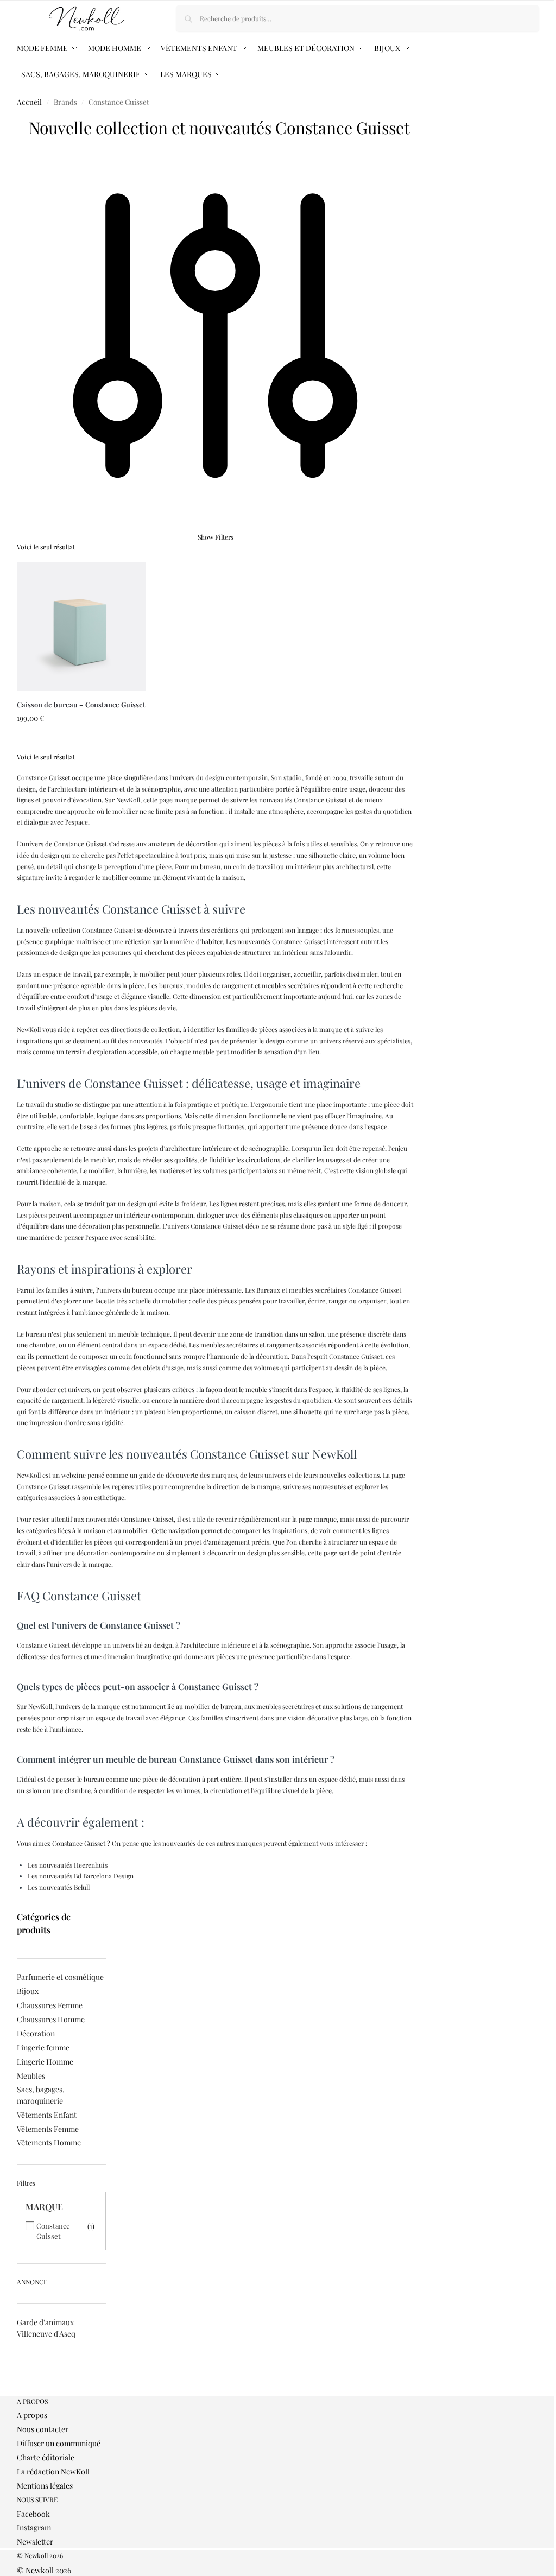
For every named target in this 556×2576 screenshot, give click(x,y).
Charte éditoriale (46, 2457)
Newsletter (35, 2542)
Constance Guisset (53, 2231)
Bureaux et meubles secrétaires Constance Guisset (329, 1290)
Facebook (33, 2514)
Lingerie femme (43, 2047)
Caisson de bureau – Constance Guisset (81, 704)
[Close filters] (20, 2391)
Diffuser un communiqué (59, 2443)
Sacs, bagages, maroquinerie (41, 2095)
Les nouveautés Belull (59, 1887)
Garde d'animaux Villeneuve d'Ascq (46, 2328)
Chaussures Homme (51, 2019)
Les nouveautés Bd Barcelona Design (81, 1876)
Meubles (31, 2076)
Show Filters (216, 537)
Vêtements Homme (49, 2143)
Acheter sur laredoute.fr (81, 741)
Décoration (36, 2033)
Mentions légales (45, 2486)
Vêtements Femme (48, 2129)
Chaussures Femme (50, 2005)
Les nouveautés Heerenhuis (68, 1865)
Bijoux (28, 1991)
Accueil (29, 102)
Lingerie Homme (45, 2062)
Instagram (34, 2527)
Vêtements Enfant (47, 2115)
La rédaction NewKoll (53, 2471)
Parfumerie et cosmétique (60, 1977)
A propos (32, 2415)
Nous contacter (43, 2429)
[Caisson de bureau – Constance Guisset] (81, 626)
